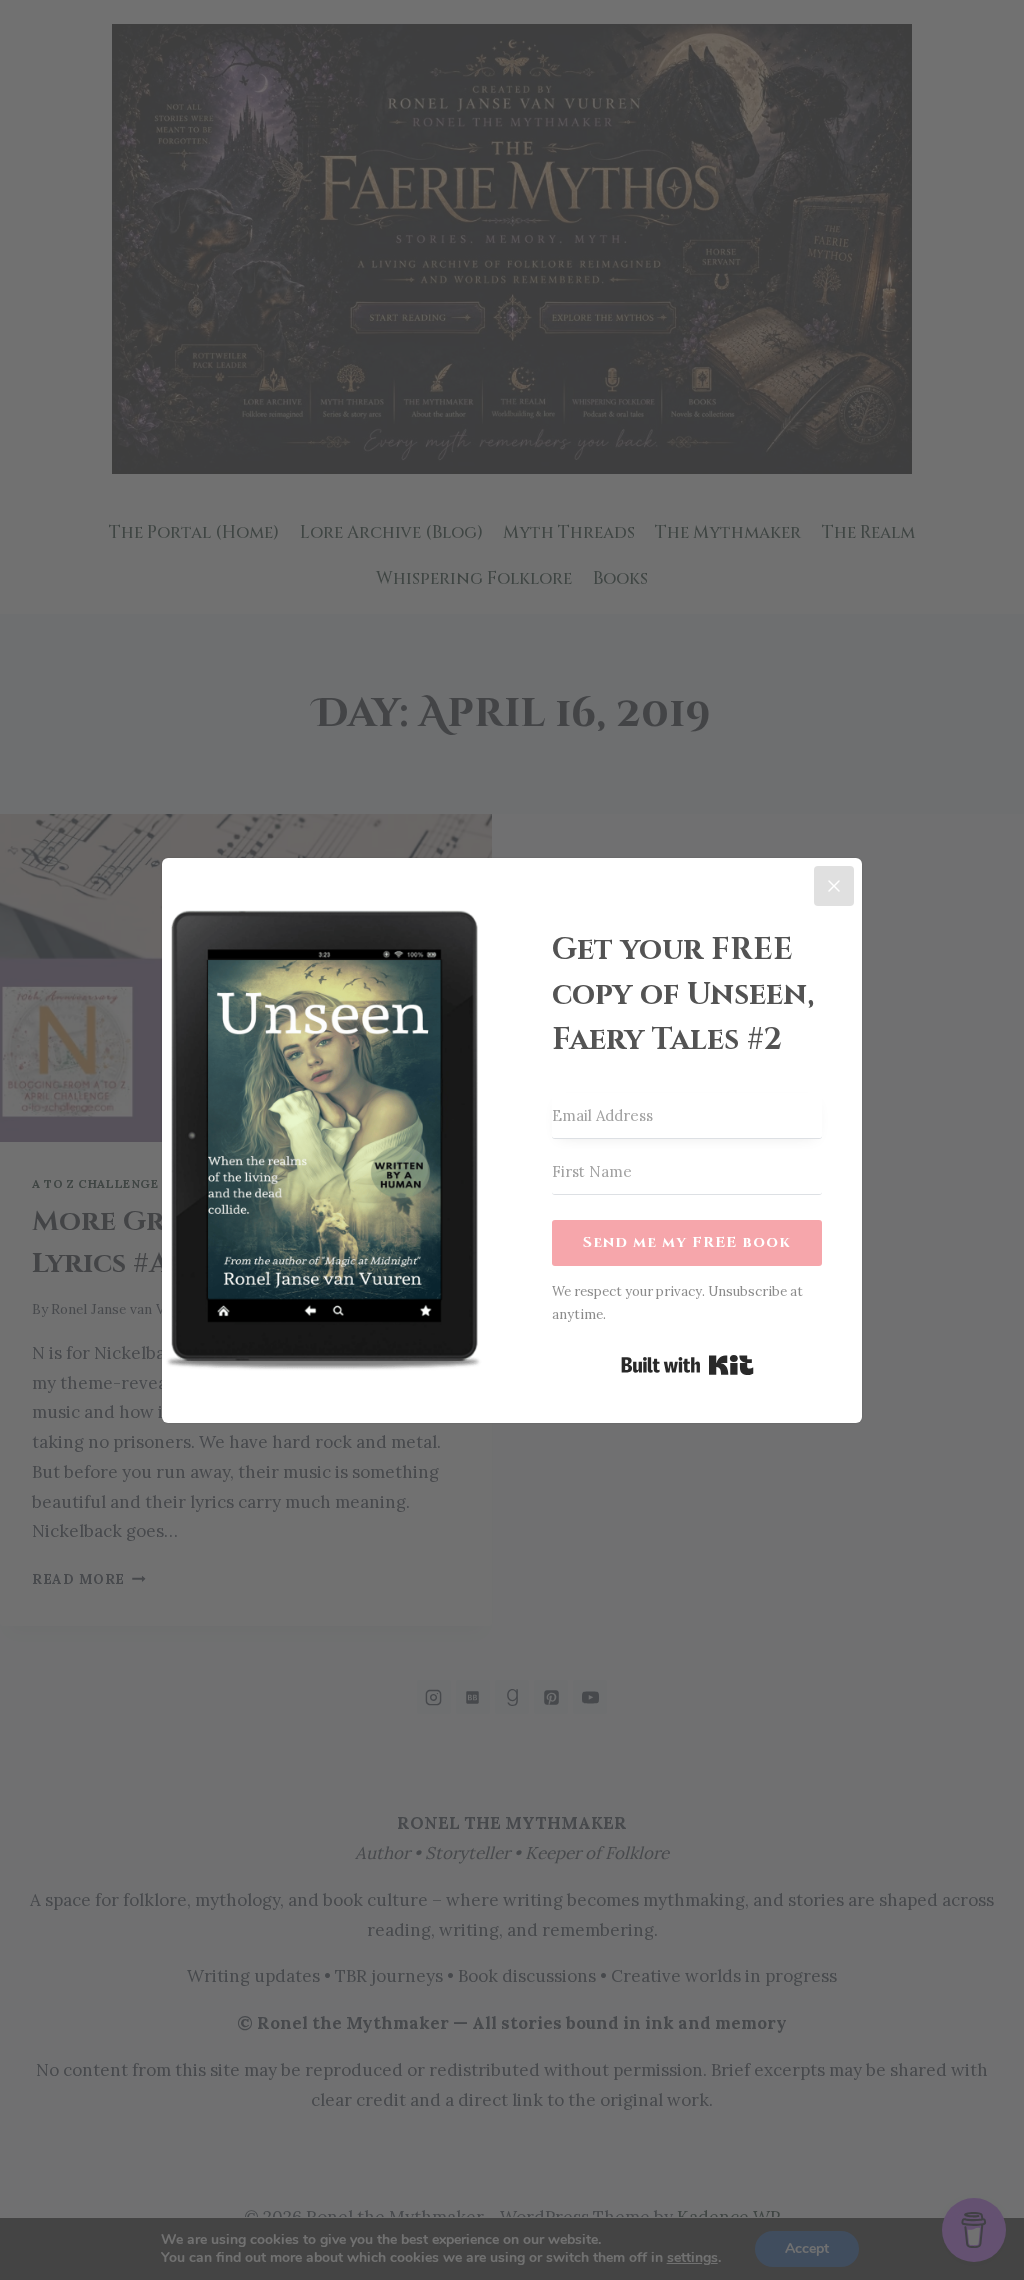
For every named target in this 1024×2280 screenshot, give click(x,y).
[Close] (834, 886)
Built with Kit (687, 1365)
